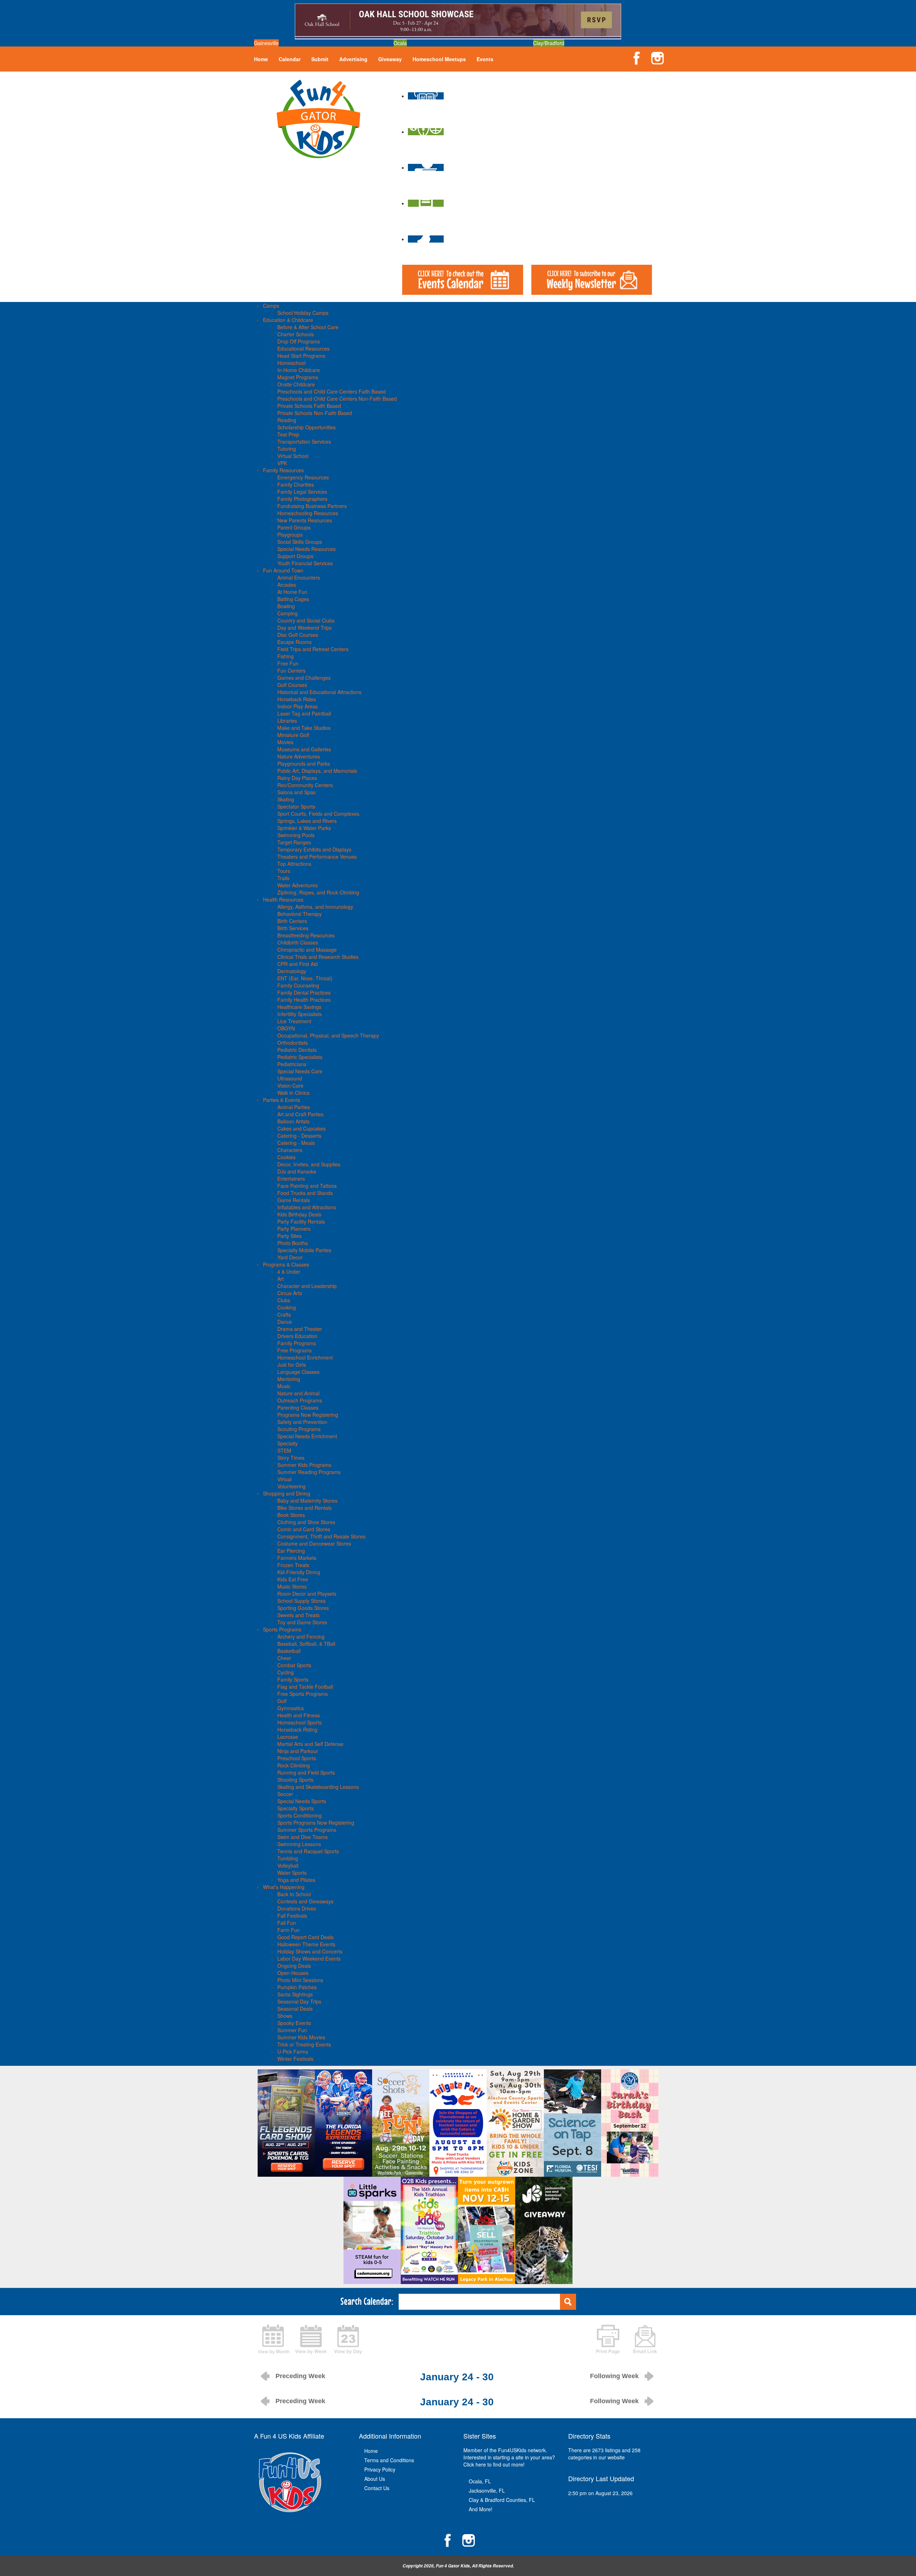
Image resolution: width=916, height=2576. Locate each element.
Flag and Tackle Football (305, 1687)
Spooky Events (294, 2023)
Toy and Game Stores (302, 1622)
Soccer (285, 1794)
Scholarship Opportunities (306, 427)
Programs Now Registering (308, 1415)
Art (281, 1279)
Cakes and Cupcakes (301, 1128)
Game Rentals (294, 1200)
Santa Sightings (295, 1994)
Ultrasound (290, 1078)
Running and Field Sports (306, 1772)
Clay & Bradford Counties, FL (502, 2500)
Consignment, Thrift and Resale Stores (321, 1536)
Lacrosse (288, 1737)
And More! (481, 2509)
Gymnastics (291, 1708)
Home (261, 59)
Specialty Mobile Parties (304, 1250)
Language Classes (298, 1372)
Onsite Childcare (296, 384)
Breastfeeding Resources (306, 935)
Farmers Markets (297, 1558)
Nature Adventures (299, 756)
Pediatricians (292, 1064)
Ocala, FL (480, 2481)
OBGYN (286, 1028)
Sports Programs (282, 1629)
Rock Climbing (294, 1765)
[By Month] (274, 2338)
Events (485, 59)
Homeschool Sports (299, 1722)
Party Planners (294, 1229)
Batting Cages (293, 599)
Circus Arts (290, 1293)
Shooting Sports (295, 1780)
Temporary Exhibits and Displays (314, 849)
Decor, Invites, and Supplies (309, 1164)
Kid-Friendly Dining (299, 1572)
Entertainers (291, 1179)
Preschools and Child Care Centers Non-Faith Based (337, 399)
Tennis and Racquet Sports (308, 1851)
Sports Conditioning (299, 1815)
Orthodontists (293, 1043)
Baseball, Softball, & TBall (306, 1644)
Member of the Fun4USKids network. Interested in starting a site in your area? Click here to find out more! (509, 2457)
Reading (287, 420)
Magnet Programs (298, 377)
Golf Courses (292, 685)
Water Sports (292, 1873)
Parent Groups (294, 527)
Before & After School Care (308, 327)
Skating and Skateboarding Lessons (318, 1787)
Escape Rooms (294, 642)
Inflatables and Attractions (307, 1207)
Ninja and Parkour (298, 1751)
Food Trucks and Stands (305, 1193)
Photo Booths (293, 1243)
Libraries (287, 721)
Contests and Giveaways (305, 1901)
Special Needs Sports (302, 1801)
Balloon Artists (293, 1121)
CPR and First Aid (298, 964)
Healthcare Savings (299, 1007)
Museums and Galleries (304, 749)
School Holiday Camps (303, 313)
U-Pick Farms (293, 2051)
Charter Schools (296, 334)
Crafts (284, 1314)
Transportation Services (304, 441)
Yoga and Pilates (296, 1880)
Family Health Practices (304, 1000)
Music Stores (292, 1586)
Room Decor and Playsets (307, 1594)
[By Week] (311, 2338)
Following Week (614, 2376)
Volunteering (291, 1486)
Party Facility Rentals (301, 1221)
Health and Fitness (299, 1715)
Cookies (286, 1157)
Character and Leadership (307, 1286)
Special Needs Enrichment (307, 1436)
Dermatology (292, 971)
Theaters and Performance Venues (317, 857)
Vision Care (290, 1085)
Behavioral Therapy (299, 914)
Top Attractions (294, 864)
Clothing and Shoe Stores (306, 1522)
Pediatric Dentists (297, 1050)
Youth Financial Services (305, 563)
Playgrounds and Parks (304, 763)
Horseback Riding (297, 1729)
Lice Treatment (294, 1021)
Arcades (287, 585)
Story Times (291, 1458)
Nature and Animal (298, 1393)
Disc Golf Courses (298, 635)
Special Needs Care (300, 1071)
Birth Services (293, 928)
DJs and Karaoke (297, 1171)
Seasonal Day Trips (299, 2001)
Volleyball (288, 1865)
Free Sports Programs (303, 1694)
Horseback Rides (297, 699)
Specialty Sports (296, 1808)
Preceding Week (300, 2376)
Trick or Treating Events (304, 2044)
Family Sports (293, 1679)
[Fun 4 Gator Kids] (318, 118)
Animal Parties (294, 1107)
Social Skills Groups (300, 542)
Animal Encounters (299, 577)
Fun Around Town (283, 570)
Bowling (286, 606)
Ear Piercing (291, 1551)
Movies (285, 742)
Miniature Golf (293, 735)
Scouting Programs (299, 1429)
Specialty (288, 1443)
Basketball (289, 1651)
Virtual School (293, 456)
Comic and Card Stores (304, 1529)
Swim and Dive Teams (303, 1837)
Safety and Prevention (302, 1422)
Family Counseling (298, 985)
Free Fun (288, 663)
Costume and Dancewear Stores (314, 1543)
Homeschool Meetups (439, 59)
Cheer (284, 1658)
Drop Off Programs (299, 341)
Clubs (284, 1300)
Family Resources (283, 470)
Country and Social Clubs (306, 620)
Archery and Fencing (301, 1636)
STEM (284, 1450)
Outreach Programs (300, 1400)
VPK (282, 463)
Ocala (400, 43)
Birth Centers (292, 921)
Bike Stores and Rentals (304, 1508)
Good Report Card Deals (305, 1937)
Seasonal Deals (295, 2009)
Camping (288, 613)
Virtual (284, 1479)
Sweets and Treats (298, 1615)
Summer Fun (292, 2030)
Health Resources (283, 899)
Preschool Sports (297, 1758)
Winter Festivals (295, 2059)
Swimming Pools (296, 835)
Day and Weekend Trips (304, 628)
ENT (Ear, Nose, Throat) (305, 978)
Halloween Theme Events (306, 1944)
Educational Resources (303, 348)
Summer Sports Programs (307, 1830)
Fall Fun (287, 1923)
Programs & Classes (286, 1264)
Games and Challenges (304, 678)
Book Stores (291, 1515)
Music (284, 1386)
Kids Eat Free (293, 1579)
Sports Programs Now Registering (316, 1823)
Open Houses (293, 1973)
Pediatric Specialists (300, 1057)
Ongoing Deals (294, 1966)
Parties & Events (282, 1100)
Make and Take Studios (304, 728)
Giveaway (390, 59)
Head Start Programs (301, 356)
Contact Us (377, 2488)
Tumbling (288, 1858)
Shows (285, 2016)
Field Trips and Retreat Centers (313, 649)
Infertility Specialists (299, 1014)
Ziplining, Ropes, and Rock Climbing (318, 892)
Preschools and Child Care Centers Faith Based (332, 391)
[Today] (348, 2338)
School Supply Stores (301, 1601)
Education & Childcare (288, 320)
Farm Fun (289, 1930)
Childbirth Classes (298, 942)
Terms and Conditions (389, 2460)
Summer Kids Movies (301, 2037)
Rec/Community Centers (305, 785)
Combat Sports (294, 1665)
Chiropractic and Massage (307, 950)
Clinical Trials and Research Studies (318, 957)
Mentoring (289, 1379)
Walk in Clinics (293, 1093)
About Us (375, 2479)
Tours (284, 871)
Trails (283, 878)
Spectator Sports (296, 806)
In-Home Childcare (299, 370)
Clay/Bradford (549, 43)
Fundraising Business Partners (312, 506)
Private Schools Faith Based (309, 406)
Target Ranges (294, 842)
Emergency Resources (303, 477)
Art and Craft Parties (300, 1114)
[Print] (608, 2338)
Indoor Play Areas (298, 706)
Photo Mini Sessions (300, 1980)
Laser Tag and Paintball (304, 713)
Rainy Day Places (297, 778)
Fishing (286, 656)
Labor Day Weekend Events (309, 1958)
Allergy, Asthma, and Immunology (315, 907)
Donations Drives (297, 1908)
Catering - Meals (296, 1143)
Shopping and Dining (287, 1493)
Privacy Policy (380, 2469)
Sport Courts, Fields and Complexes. (319, 814)
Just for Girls (292, 1365)
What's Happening (284, 1887)
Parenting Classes (298, 1407)
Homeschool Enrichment (305, 1357)
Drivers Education (297, 1336)
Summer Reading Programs (309, 1472)
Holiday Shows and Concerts (310, 1951)
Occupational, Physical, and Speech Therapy (328, 1035)
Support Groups (295, 556)
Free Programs (294, 1350)
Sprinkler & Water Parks (304, 828)
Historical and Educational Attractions (319, 692)
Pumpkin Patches (297, 1987)
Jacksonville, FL (487, 2490)
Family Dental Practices (304, 992)
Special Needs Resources (306, 549)
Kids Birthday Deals (299, 1214)
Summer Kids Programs (304, 1465)
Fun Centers (291, 670)
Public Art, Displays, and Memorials (317, 771)
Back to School (294, 1894)
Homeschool (291, 363)
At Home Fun (292, 592)
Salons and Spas (296, 792)
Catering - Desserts (299, 1136)
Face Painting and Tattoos (307, 1186)
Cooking (287, 1307)
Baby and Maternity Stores (307, 1501)
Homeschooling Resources (308, 513)
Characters (290, 1150)
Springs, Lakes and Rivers (307, 821)
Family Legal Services (302, 492)
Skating (286, 799)
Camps (271, 306)
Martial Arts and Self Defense (310, 1744)
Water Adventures (298, 885)
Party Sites (289, 1236)
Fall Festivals (292, 1916)
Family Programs (297, 1343)
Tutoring (287, 449)
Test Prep (288, 434)
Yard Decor (290, 1257)
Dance (285, 1322)
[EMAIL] (645, 2338)
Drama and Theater (300, 1329)
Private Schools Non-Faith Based (315, 413)
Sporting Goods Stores (303, 1608)
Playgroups (290, 535)
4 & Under (289, 1272)
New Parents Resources (305, 520)
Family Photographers (302, 499)
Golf (282, 1701)
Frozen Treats (293, 1565)
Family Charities (296, 484)
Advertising (353, 59)
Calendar (290, 59)
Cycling (286, 1672)
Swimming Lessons (299, 1844)
